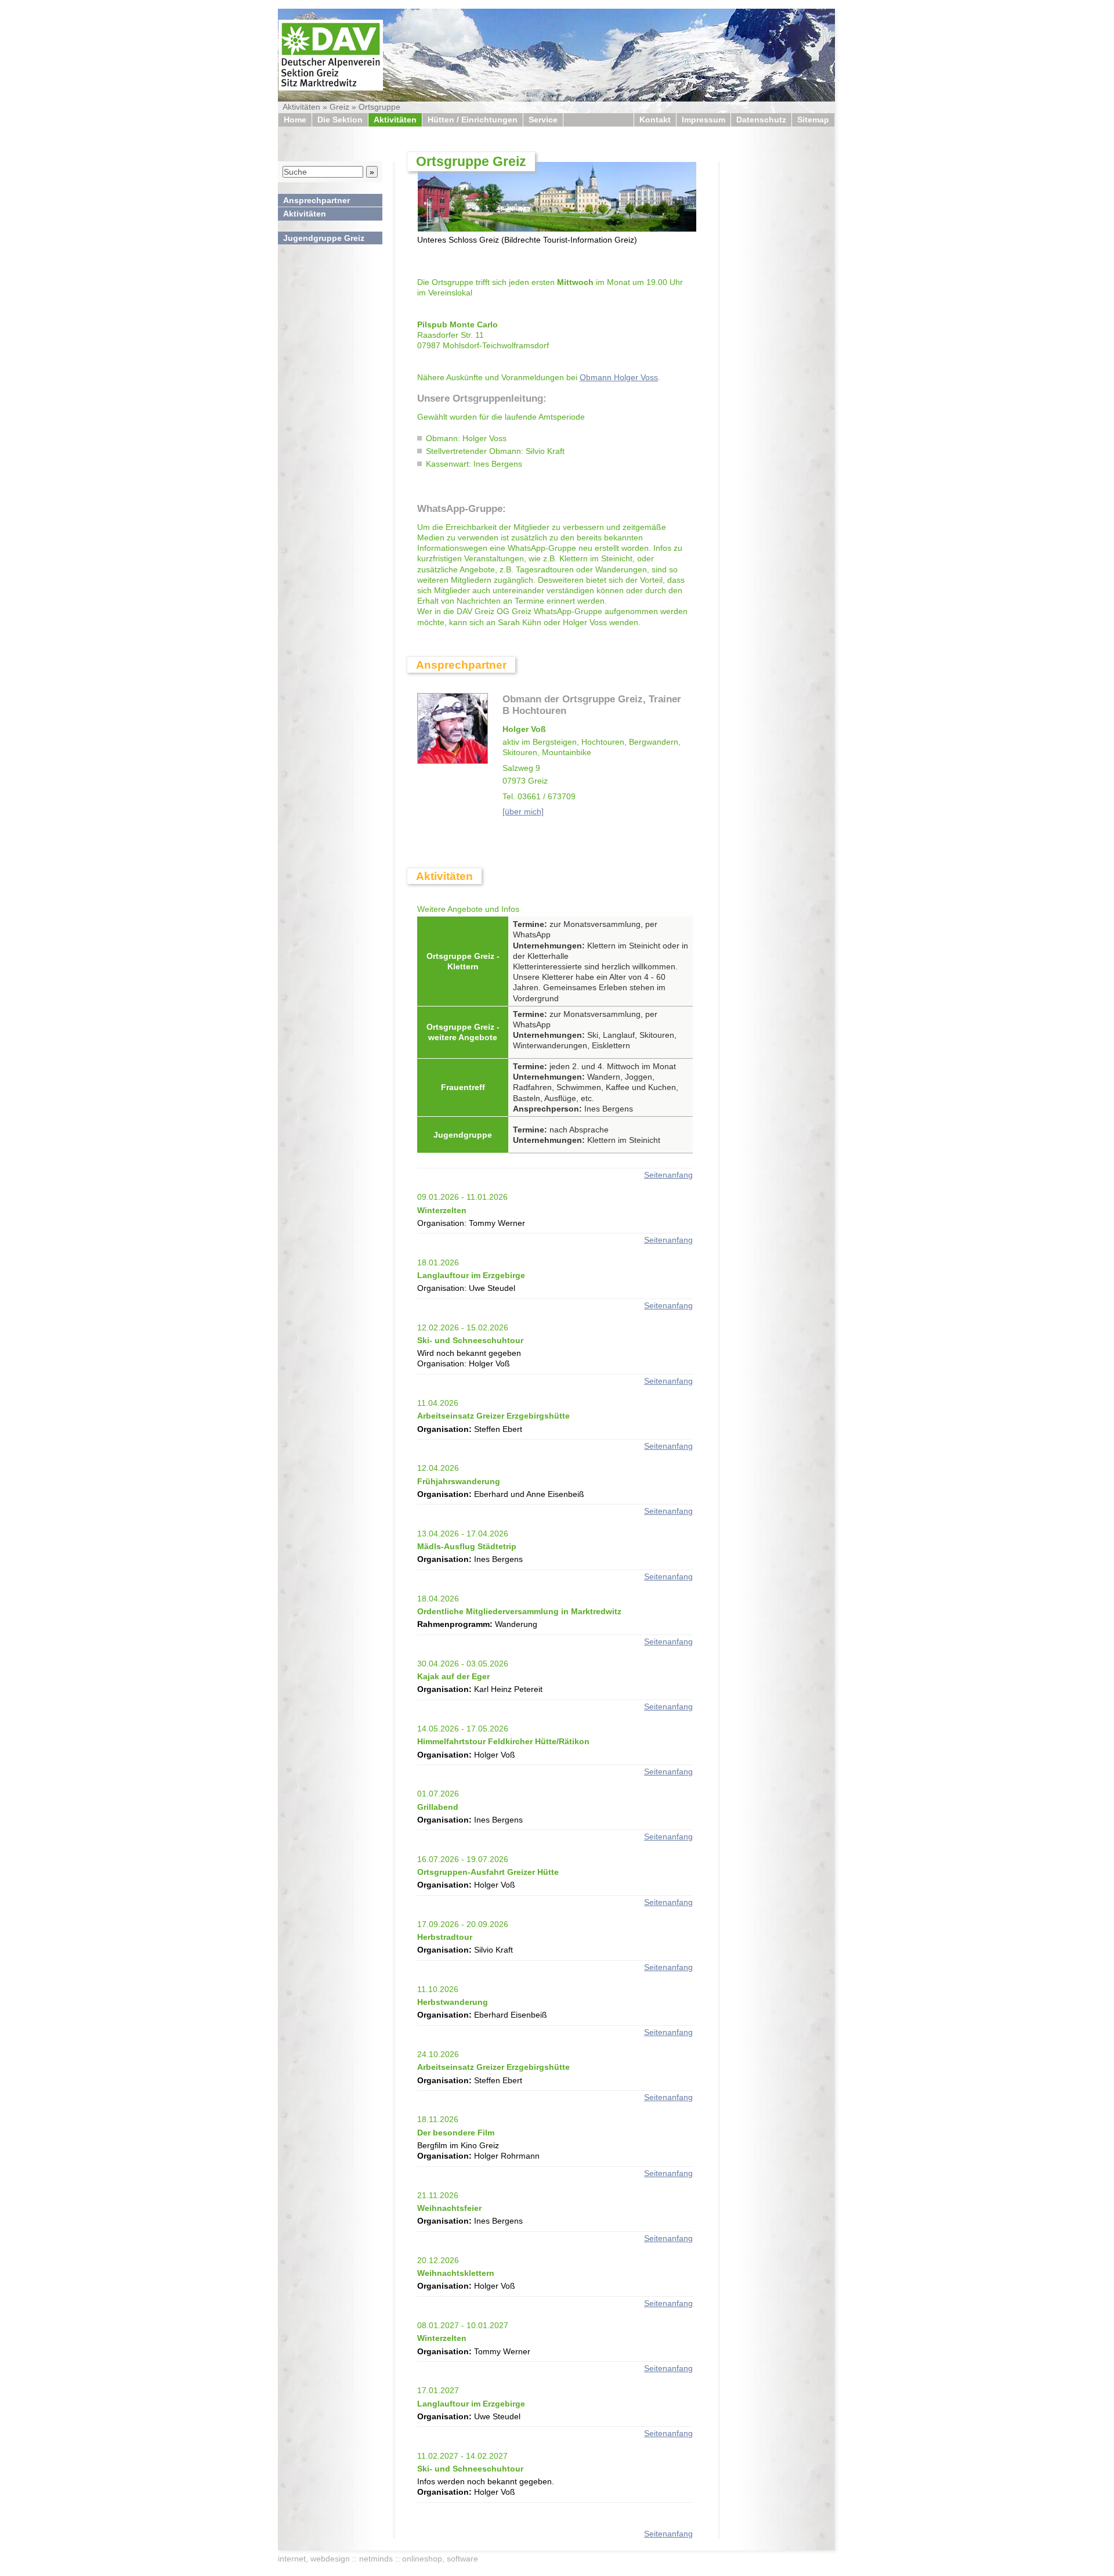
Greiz (339, 107)
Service (543, 120)
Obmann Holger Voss (619, 377)
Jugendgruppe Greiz (324, 238)
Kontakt (655, 120)
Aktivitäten (301, 107)
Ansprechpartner (317, 200)
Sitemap (813, 120)
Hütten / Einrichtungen (473, 120)
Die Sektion (340, 120)
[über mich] (523, 811)
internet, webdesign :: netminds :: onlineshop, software (378, 2559)
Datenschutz (761, 120)
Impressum (704, 120)
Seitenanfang (668, 1175)
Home (295, 120)
